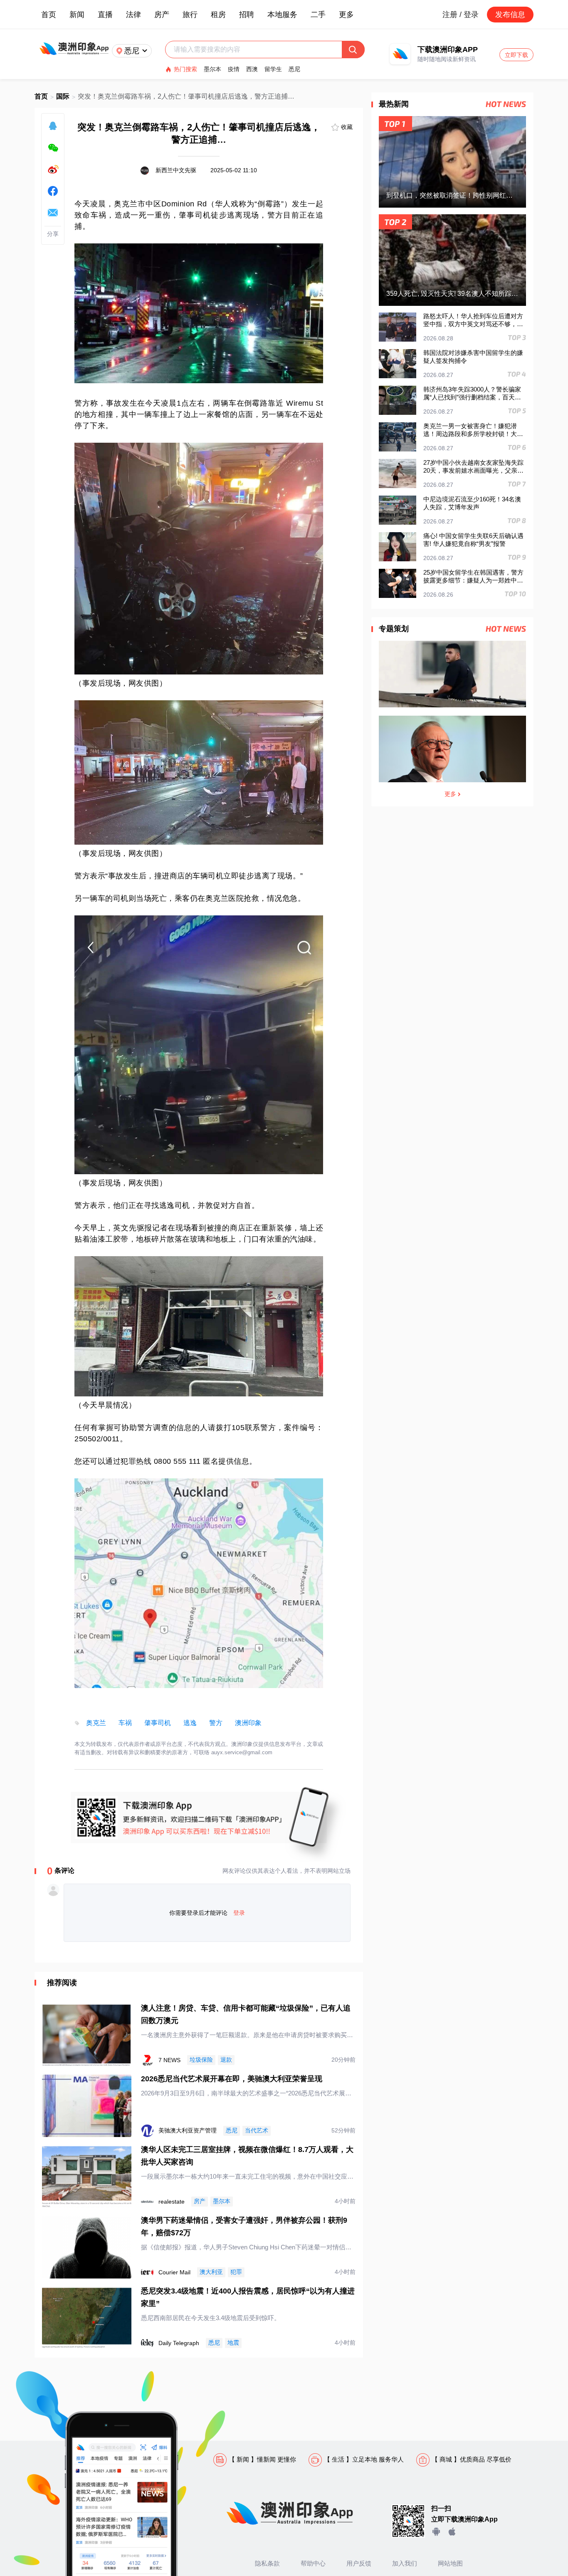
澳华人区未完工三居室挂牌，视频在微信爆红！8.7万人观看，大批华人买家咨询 (247, 2156)
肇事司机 (158, 1723)
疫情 (234, 69)
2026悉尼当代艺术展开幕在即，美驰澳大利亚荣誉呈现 (232, 2079)
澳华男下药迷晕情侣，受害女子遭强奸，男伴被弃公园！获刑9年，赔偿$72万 (244, 2226)
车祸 (125, 1723)
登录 (239, 1913)
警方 (216, 1723)
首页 (49, 15)
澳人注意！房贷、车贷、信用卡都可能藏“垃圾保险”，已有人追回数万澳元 (246, 2014)
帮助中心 (313, 2563)
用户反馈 (359, 2563)
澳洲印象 (248, 1723)
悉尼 (294, 69)
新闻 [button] (77, 15)
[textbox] (258, 50)
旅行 (190, 15)
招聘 (247, 15)
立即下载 (516, 55)
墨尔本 (212, 69)
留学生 (273, 69)
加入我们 (405, 2563)
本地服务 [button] (282, 15)
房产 (162, 15)
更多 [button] (346, 15)
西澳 (252, 69)
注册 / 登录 (461, 15)
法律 (133, 15)
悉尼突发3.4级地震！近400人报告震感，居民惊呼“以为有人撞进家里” (248, 2297)
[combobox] (258, 50)
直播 (105, 15)
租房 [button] (218, 15)
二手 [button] (318, 15)
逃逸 (190, 1723)
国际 (63, 96)
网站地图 (450, 2563)
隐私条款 (267, 2563)
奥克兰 (96, 1723)
